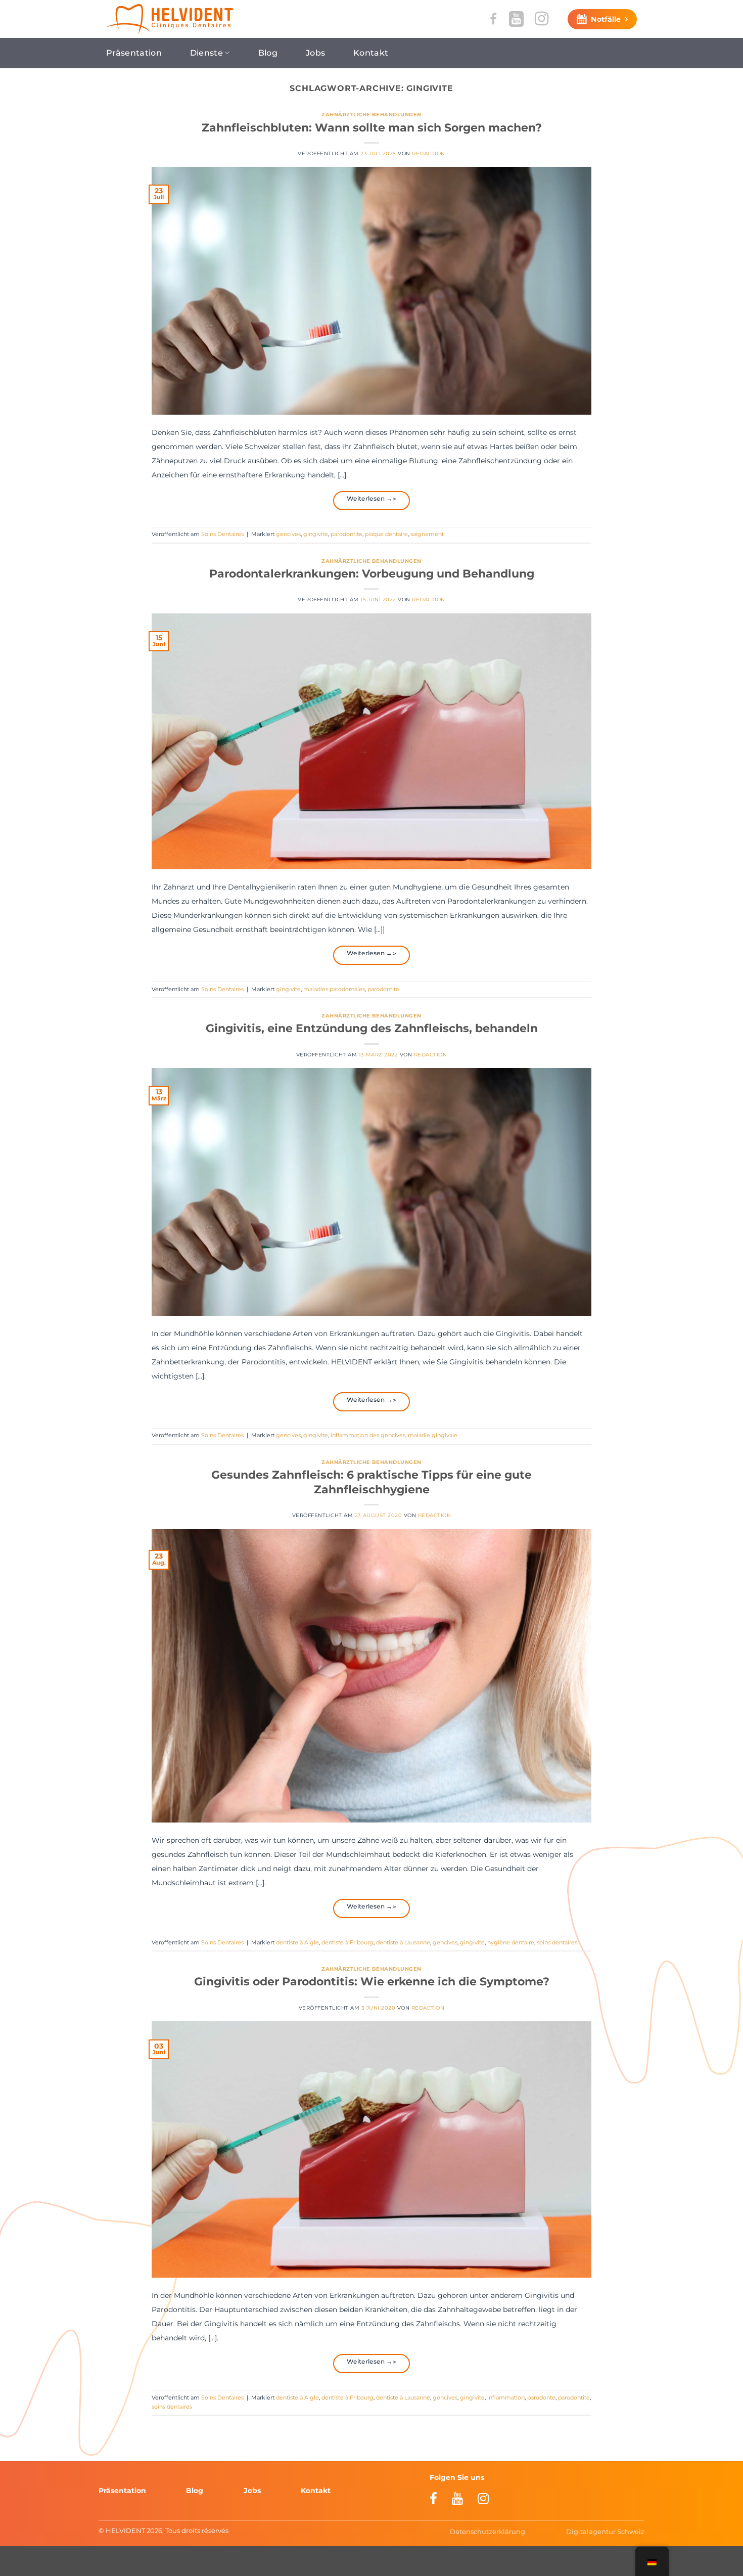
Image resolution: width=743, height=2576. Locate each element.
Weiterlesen (370, 498)
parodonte (541, 2397)
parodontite (346, 534)
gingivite (316, 534)
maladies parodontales (334, 989)
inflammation (506, 2397)
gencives (288, 534)
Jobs (315, 53)
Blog (268, 53)
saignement (427, 534)
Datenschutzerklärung (487, 2531)
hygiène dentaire (511, 1942)
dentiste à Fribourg (347, 1942)
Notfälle (606, 19)
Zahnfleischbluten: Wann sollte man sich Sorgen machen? (372, 127)
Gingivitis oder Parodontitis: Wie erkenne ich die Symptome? (372, 1981)
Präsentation (134, 53)
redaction (428, 153)
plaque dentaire (386, 534)
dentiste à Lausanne (403, 1942)
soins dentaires (557, 1942)
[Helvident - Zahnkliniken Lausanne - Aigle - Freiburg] (170, 19)
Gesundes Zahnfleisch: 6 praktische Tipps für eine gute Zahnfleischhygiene (371, 1482)
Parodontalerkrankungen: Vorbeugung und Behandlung (372, 573)
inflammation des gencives (368, 1435)
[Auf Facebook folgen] (494, 19)
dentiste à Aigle (297, 1942)
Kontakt (371, 53)
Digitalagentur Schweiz (605, 2531)
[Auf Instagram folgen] (542, 19)
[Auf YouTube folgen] (516, 19)
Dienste (206, 53)
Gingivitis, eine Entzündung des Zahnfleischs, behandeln (372, 1028)
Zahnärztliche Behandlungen (371, 115)
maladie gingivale (433, 1435)
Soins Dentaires (222, 534)
